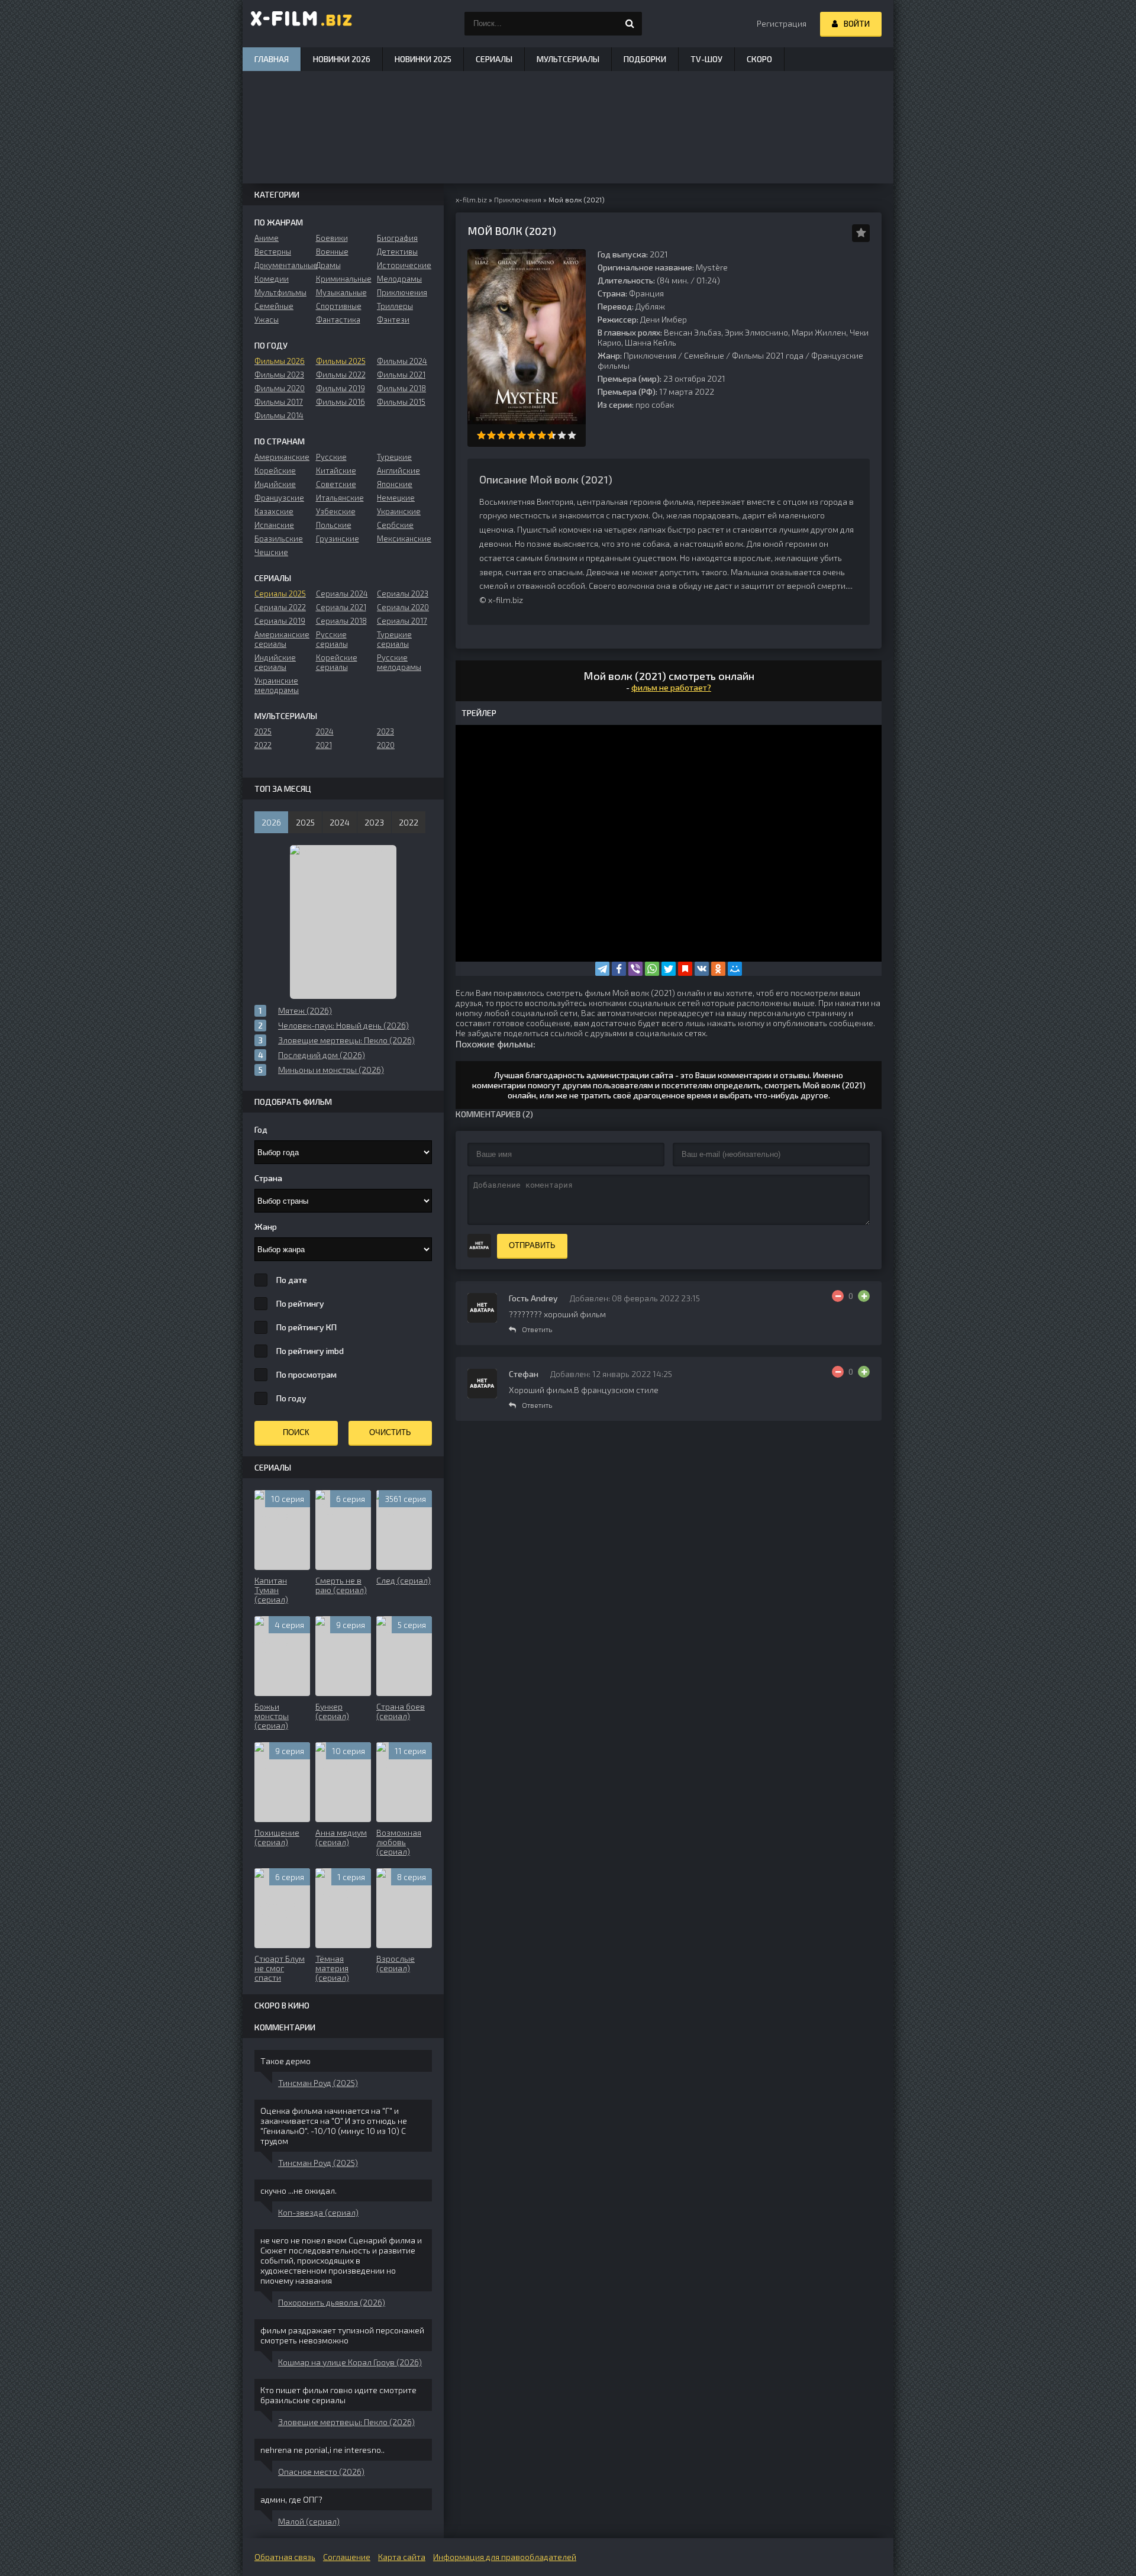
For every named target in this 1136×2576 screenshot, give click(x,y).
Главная (272, 59)
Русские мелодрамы (399, 662)
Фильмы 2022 (341, 375)
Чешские (271, 552)
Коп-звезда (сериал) (318, 2212)
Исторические (404, 265)
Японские (395, 484)
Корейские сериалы (337, 662)
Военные (332, 252)
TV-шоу (706, 59)
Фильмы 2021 (401, 375)
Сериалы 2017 (402, 621)
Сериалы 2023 (403, 594)
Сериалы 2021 (341, 607)
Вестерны (273, 252)
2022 (263, 745)
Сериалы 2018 (341, 621)
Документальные (282, 265)
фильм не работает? (671, 687)
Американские (282, 457)
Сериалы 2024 (342, 594)
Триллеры (395, 306)
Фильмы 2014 (279, 415)
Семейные (704, 355)
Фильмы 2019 (341, 388)
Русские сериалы (332, 639)
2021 (324, 745)
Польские (334, 525)
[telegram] (602, 969)
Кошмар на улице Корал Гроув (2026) (350, 2362)
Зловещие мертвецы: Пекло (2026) (346, 2422)
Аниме (267, 238)
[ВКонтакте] (702, 969)
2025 (263, 731)
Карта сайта (402, 2557)
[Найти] (630, 24)
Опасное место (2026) (321, 2472)
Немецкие (396, 498)
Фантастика (338, 320)
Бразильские (279, 539)
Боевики (332, 238)
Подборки (645, 59)
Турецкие (394, 457)
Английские (398, 470)
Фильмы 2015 (401, 402)
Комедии (272, 279)
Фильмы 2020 (280, 388)
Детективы (397, 252)
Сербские (395, 525)
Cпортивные (339, 306)
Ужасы (267, 320)
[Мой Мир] (735, 969)
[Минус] (838, 1296)
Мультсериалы (568, 59)
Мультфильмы (280, 292)
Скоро (759, 59)
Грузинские (338, 539)
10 (572, 435)
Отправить (532, 1245)
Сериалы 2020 (403, 607)
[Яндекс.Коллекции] (685, 969)
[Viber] (635, 969)
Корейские (275, 470)
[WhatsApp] (652, 969)
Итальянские (340, 498)
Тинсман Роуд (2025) (318, 2083)
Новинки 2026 (342, 59)
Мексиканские (404, 539)
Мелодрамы (399, 279)
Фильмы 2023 (279, 375)
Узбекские (336, 511)
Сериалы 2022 (280, 607)
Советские (336, 484)
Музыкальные (341, 292)
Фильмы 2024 (402, 361)
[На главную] (302, 24)
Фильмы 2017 (279, 402)
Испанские (274, 525)
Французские (279, 498)
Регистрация (782, 23)
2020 (386, 745)
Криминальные (343, 279)
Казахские (274, 511)
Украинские (399, 511)
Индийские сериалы (275, 662)
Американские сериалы (282, 639)
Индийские (275, 484)
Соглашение (347, 2557)
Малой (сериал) (309, 2521)
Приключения (650, 355)
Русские (331, 457)
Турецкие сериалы (394, 639)
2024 (325, 731)
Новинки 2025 (423, 59)
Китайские (336, 470)
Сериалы (494, 59)
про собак (655, 404)
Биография (397, 238)
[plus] (864, 1296)
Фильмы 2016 (341, 402)
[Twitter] (669, 969)
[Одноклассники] (718, 969)
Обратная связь (285, 2557)
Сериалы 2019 (280, 621)
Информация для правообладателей (505, 2557)
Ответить (537, 1329)
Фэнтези (393, 320)
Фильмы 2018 (401, 388)
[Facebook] (619, 969)
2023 (385, 731)
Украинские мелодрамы (277, 685)
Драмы (328, 265)
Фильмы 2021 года (768, 355)
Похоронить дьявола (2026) (332, 2302)
